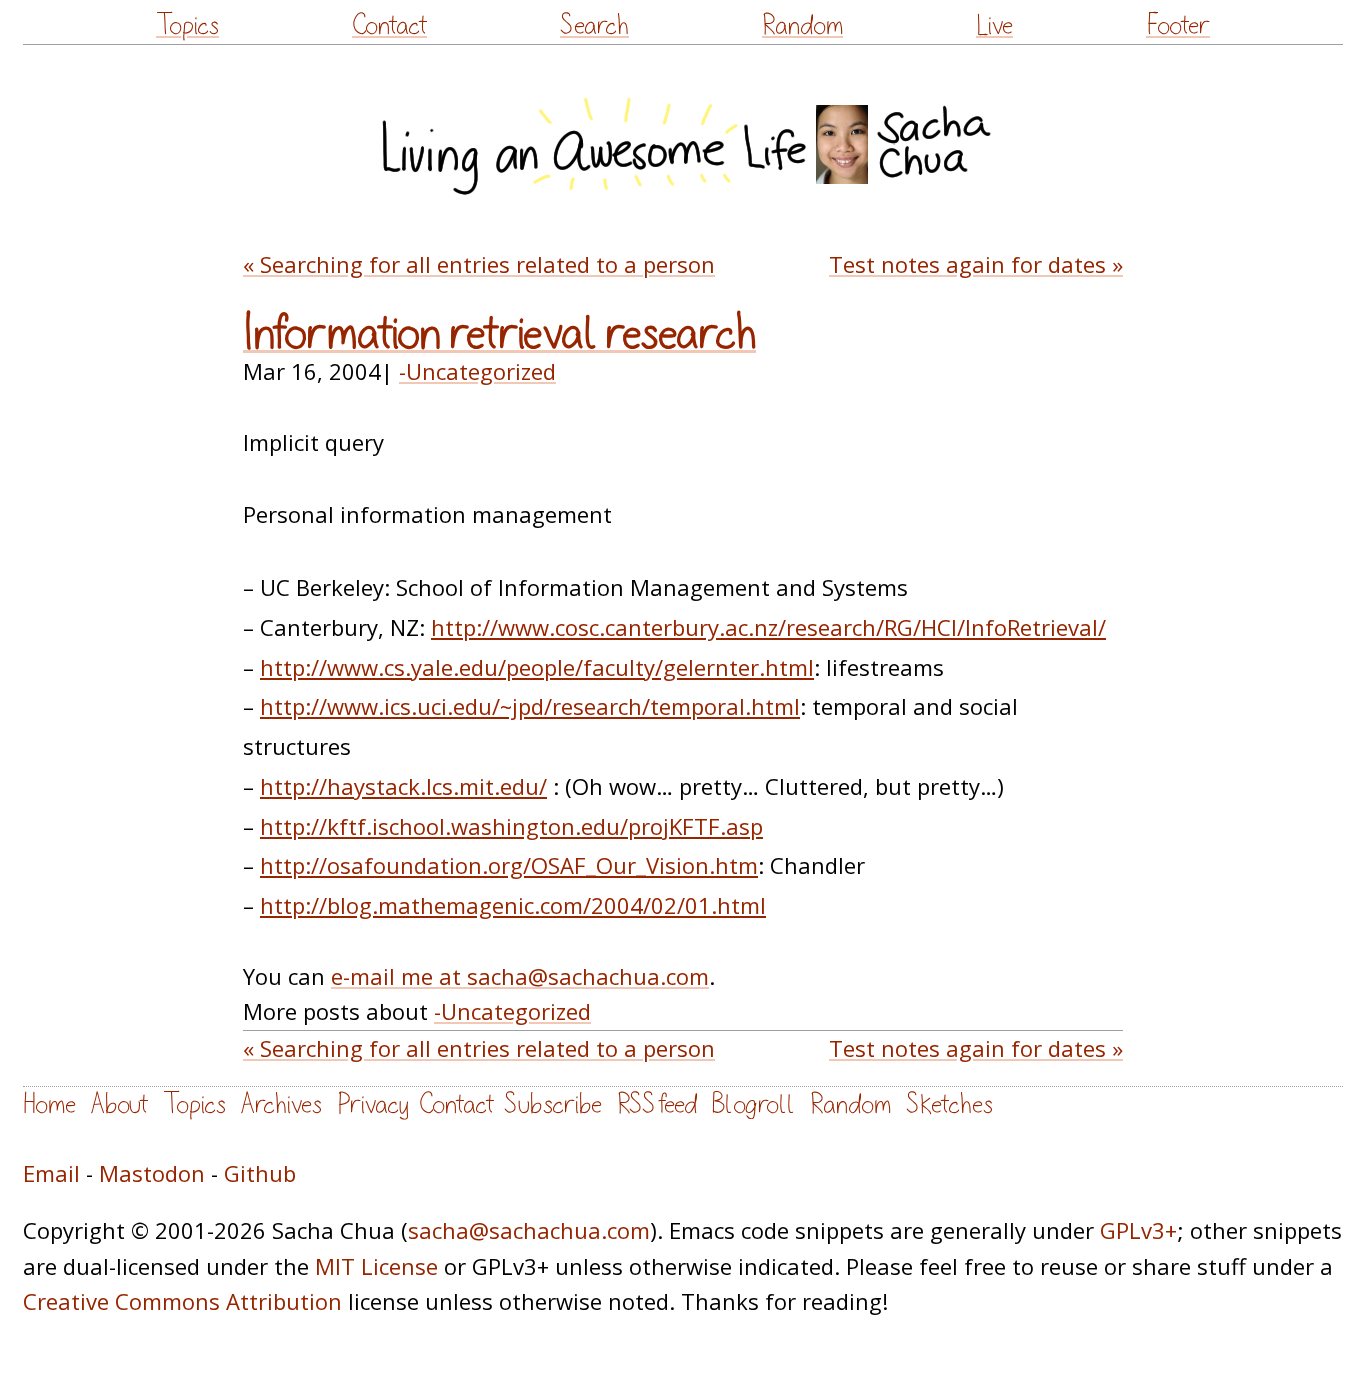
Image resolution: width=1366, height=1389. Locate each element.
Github (260, 1173)
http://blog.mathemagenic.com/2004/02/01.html (513, 905)
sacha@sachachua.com (529, 1230)
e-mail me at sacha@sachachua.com (520, 976)
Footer (1178, 25)
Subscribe (553, 1104)
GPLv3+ (1138, 1230)
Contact (389, 25)
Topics (187, 25)
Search (594, 25)
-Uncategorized (477, 371)
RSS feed (657, 1104)
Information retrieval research (499, 334)
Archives (281, 1104)
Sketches (949, 1104)
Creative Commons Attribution (182, 1301)
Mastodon (152, 1173)
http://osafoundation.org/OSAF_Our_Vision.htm (509, 865)
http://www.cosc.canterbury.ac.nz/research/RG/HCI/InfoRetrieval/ (768, 627)
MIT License (376, 1266)
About (119, 1104)
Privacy (373, 1104)
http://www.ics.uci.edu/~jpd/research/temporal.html (530, 706)
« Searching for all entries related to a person (479, 264)
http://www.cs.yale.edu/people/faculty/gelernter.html (537, 667)
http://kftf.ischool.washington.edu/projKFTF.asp (511, 826)
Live (994, 25)
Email (51, 1173)
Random (802, 25)
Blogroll (753, 1104)
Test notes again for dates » (976, 264)
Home (49, 1104)
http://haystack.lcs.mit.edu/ (403, 786)
